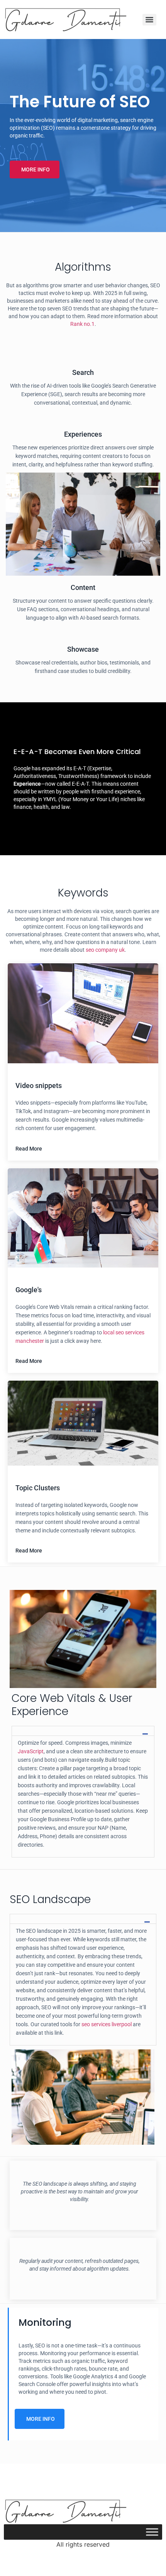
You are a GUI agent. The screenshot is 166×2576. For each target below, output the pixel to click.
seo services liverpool (107, 2024)
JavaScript (31, 1751)
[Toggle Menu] (152, 2532)
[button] (35, 169)
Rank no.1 (82, 324)
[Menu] (149, 20)
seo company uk (105, 950)
